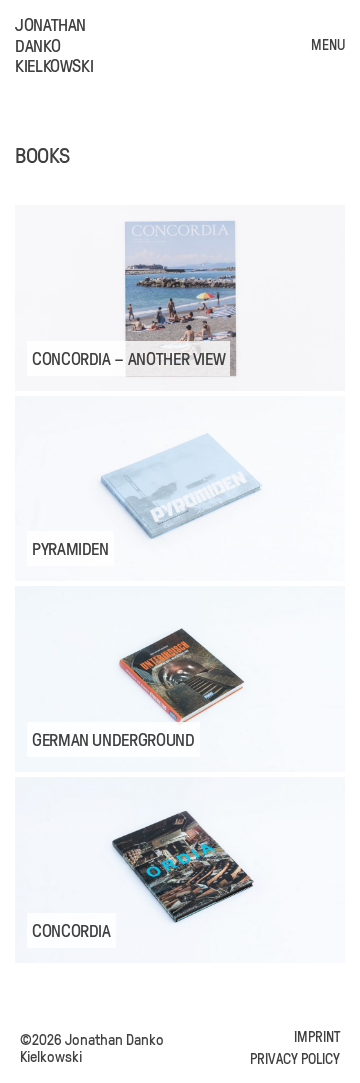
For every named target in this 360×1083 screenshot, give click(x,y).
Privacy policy (295, 1058)
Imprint (317, 1036)
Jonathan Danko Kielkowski (54, 44)
